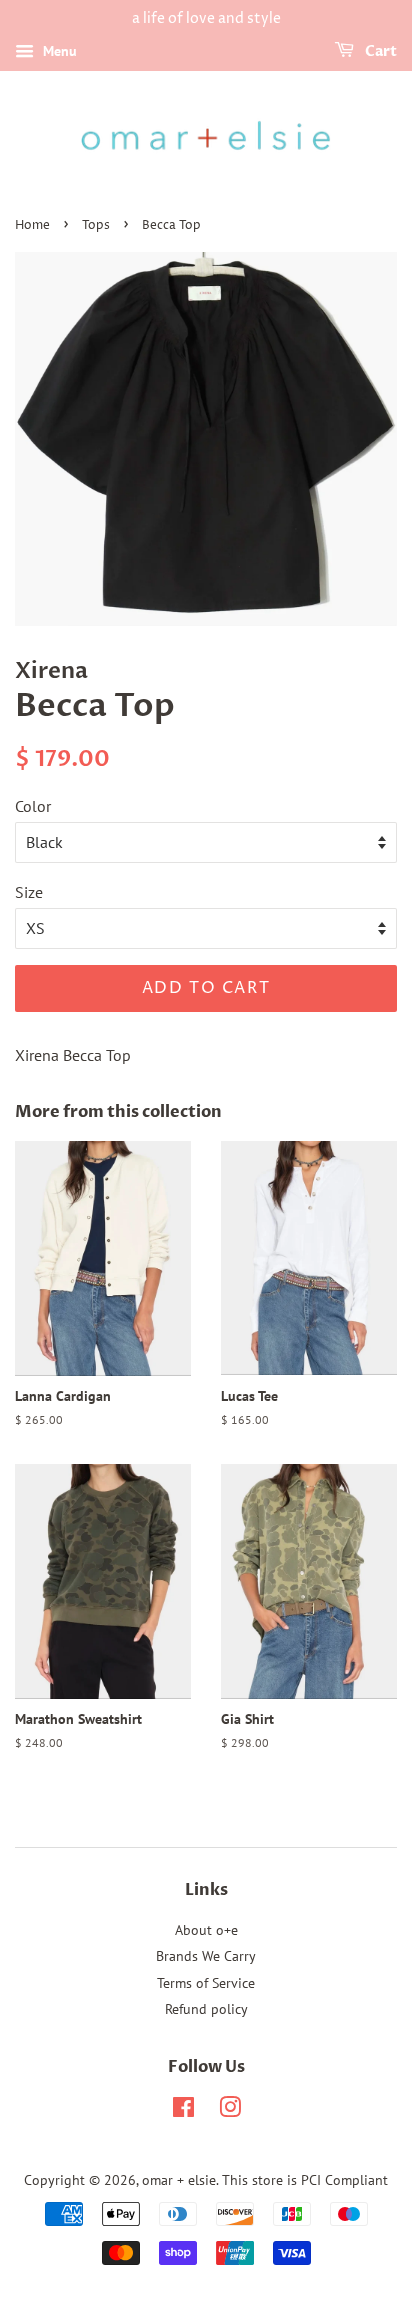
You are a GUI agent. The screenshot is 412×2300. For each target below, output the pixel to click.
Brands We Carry (206, 1956)
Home (32, 225)
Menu (58, 51)
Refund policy (206, 2009)
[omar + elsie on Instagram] (230, 2111)
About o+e (206, 1930)
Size (29, 892)
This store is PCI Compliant (305, 2180)
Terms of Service (206, 1983)
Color (33, 806)
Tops (96, 225)
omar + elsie (179, 2180)
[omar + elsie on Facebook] (183, 2111)
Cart (379, 51)
